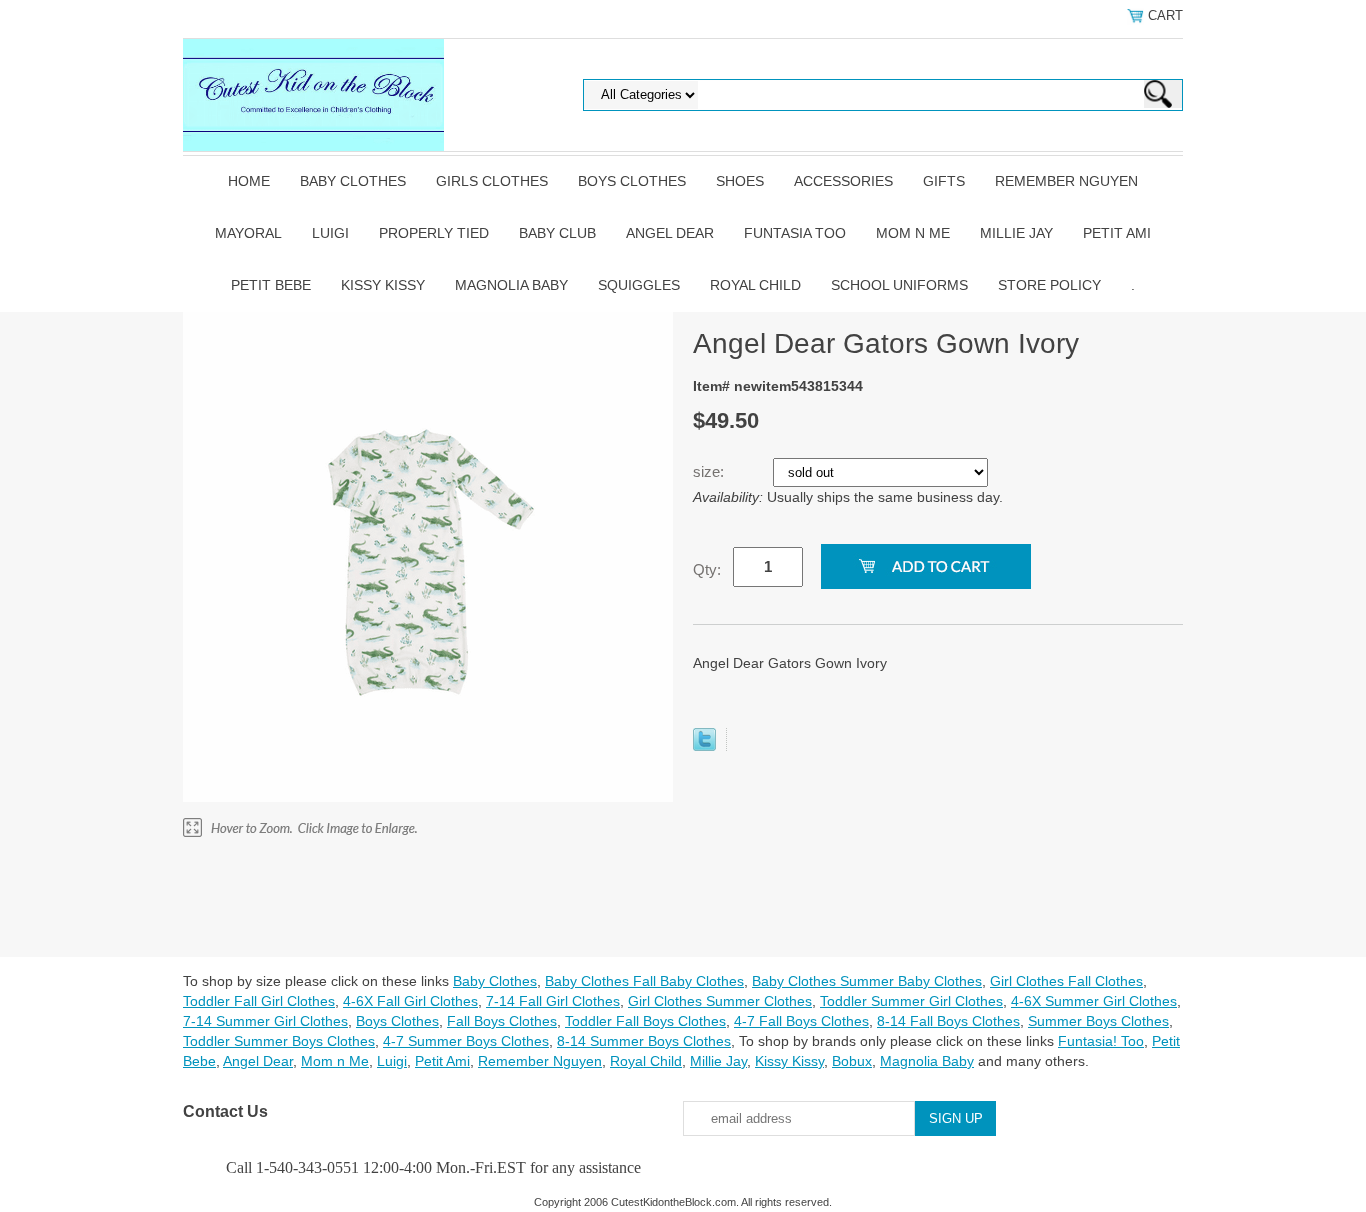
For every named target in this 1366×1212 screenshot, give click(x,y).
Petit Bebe (271, 285)
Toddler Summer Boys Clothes (279, 1041)
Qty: (707, 569)
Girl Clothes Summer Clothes (720, 1001)
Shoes (740, 181)
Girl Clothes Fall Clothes (1066, 981)
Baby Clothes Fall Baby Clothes (644, 981)
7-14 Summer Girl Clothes (265, 1021)
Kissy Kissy (383, 285)
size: (710, 471)
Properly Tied (434, 233)
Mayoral (248, 233)
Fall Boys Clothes (502, 1021)
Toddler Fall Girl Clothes (259, 1001)
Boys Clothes (632, 181)
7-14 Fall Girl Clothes (553, 1001)
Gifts (944, 181)
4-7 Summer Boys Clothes (466, 1041)
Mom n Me (913, 233)
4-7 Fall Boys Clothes (801, 1021)
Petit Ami (1117, 233)
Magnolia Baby (511, 285)
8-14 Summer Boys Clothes (644, 1041)
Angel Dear (670, 233)
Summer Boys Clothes (1098, 1021)
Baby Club (557, 233)
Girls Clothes (492, 181)
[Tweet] (704, 746)
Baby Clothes (353, 181)
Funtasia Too (795, 233)
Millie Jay (1016, 233)
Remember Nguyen (1066, 181)
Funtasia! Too (1101, 1041)
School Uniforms (899, 285)
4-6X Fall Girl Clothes (410, 1001)
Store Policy (1049, 285)
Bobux (852, 1061)
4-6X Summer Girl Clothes (1094, 1001)
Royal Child (755, 285)
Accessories (843, 181)
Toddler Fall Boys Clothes (645, 1021)
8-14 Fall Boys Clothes (948, 1021)
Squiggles (639, 285)
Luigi (330, 233)
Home (249, 181)
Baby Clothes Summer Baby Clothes (867, 981)
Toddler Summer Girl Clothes (911, 1001)
